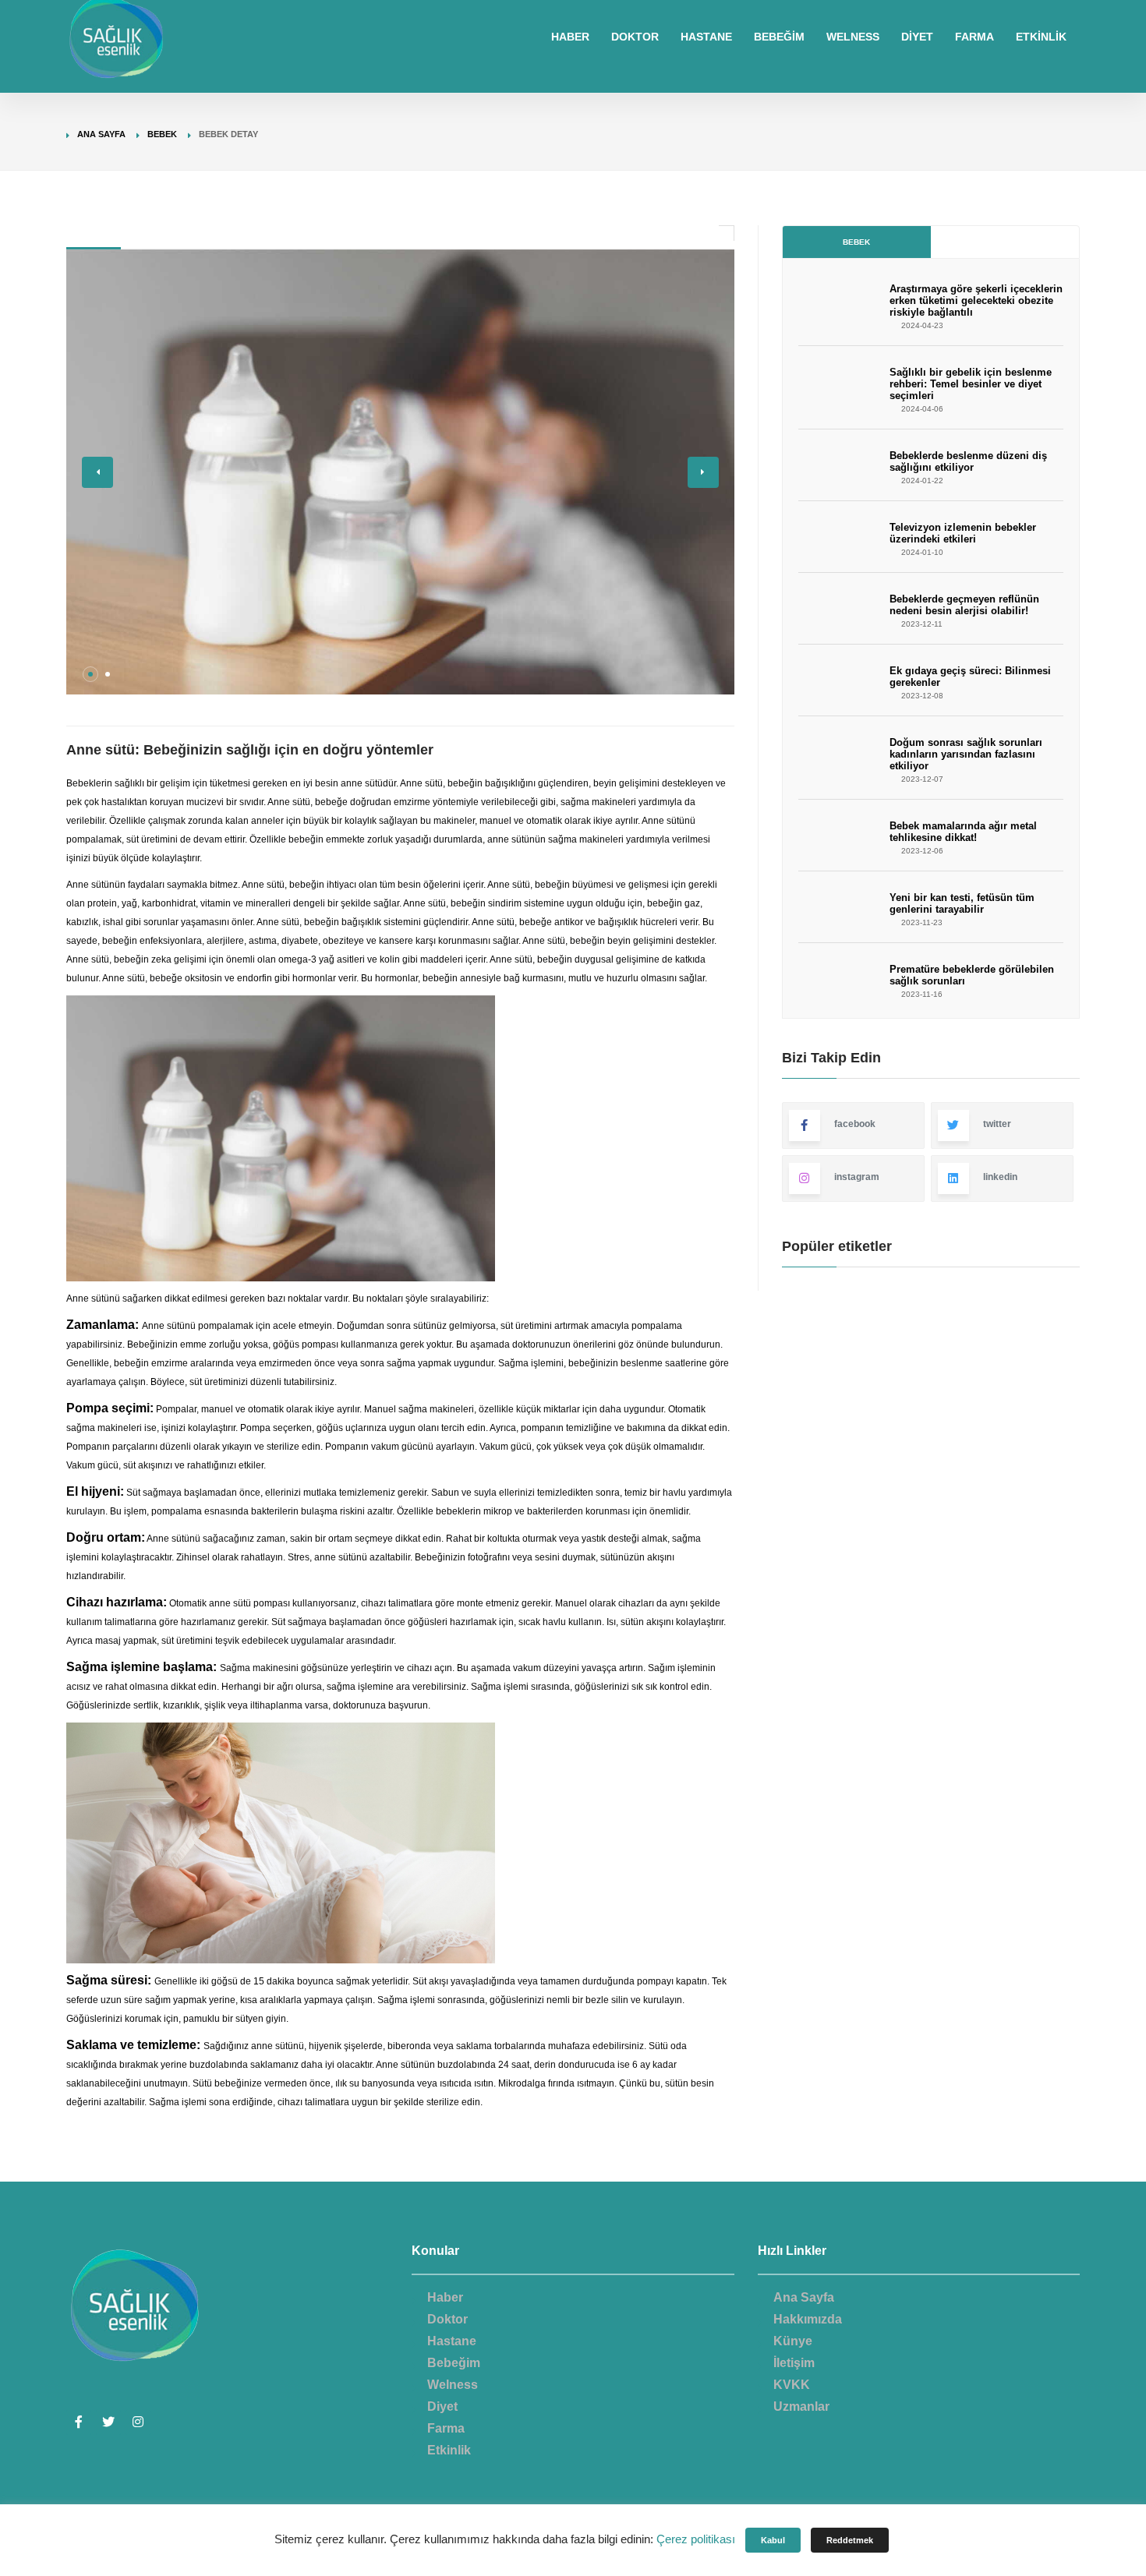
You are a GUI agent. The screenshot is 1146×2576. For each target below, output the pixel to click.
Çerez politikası (696, 2539)
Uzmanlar (801, 2406)
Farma (446, 2428)
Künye (793, 2341)
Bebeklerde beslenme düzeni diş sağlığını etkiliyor (968, 461)
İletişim (794, 2363)
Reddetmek (850, 2540)
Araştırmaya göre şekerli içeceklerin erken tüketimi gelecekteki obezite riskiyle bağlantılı (976, 300)
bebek (162, 134)
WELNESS (853, 37)
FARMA (974, 37)
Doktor (447, 2319)
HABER (570, 37)
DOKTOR (635, 37)
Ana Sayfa (101, 134)
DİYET (917, 37)
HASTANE (706, 37)
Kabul (773, 2540)
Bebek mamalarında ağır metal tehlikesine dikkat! (963, 832)
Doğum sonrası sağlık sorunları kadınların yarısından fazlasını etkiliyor (966, 754)
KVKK (792, 2385)
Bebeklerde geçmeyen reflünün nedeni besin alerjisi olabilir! (964, 605)
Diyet (442, 2406)
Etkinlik (449, 2450)
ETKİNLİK (1041, 37)
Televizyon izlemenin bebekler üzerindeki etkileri (963, 533)
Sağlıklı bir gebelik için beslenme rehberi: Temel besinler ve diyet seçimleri (971, 384)
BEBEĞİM (779, 37)
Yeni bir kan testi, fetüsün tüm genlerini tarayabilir (962, 903)
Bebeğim (454, 2363)
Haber (445, 2297)
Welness (453, 2385)
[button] (90, 674)
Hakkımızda (808, 2319)
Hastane (452, 2341)
